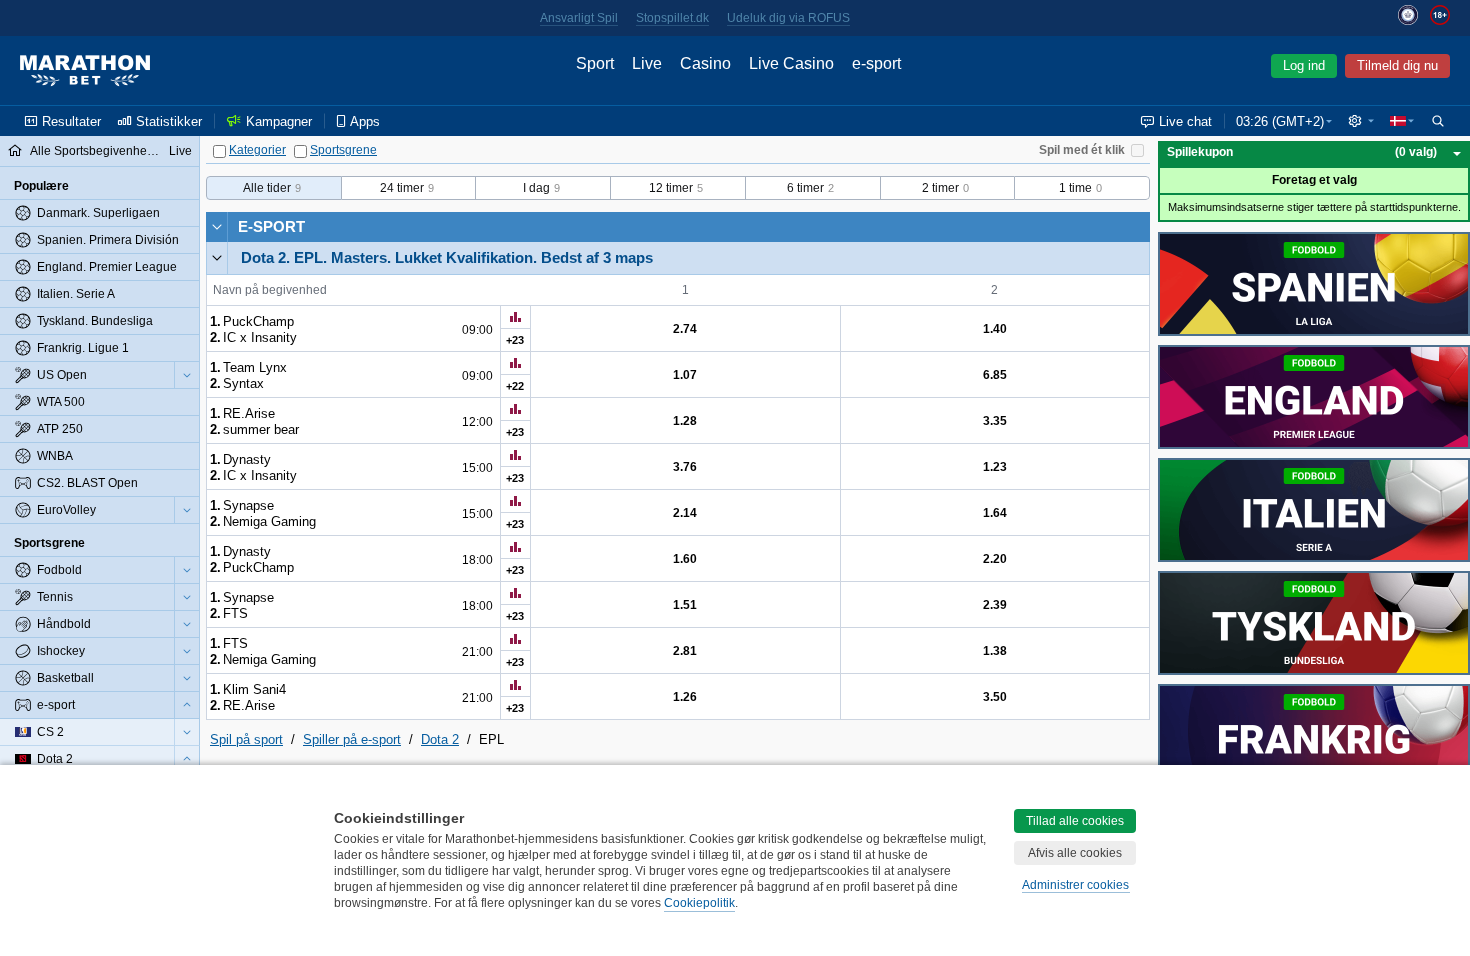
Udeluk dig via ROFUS (788, 18)
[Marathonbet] (85, 71)
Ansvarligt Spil (579, 18)
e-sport (271, 226)
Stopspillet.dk (672, 18)
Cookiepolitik (699, 903)
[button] (1361, 121)
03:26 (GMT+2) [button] (1280, 121)
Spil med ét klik (1082, 150)
